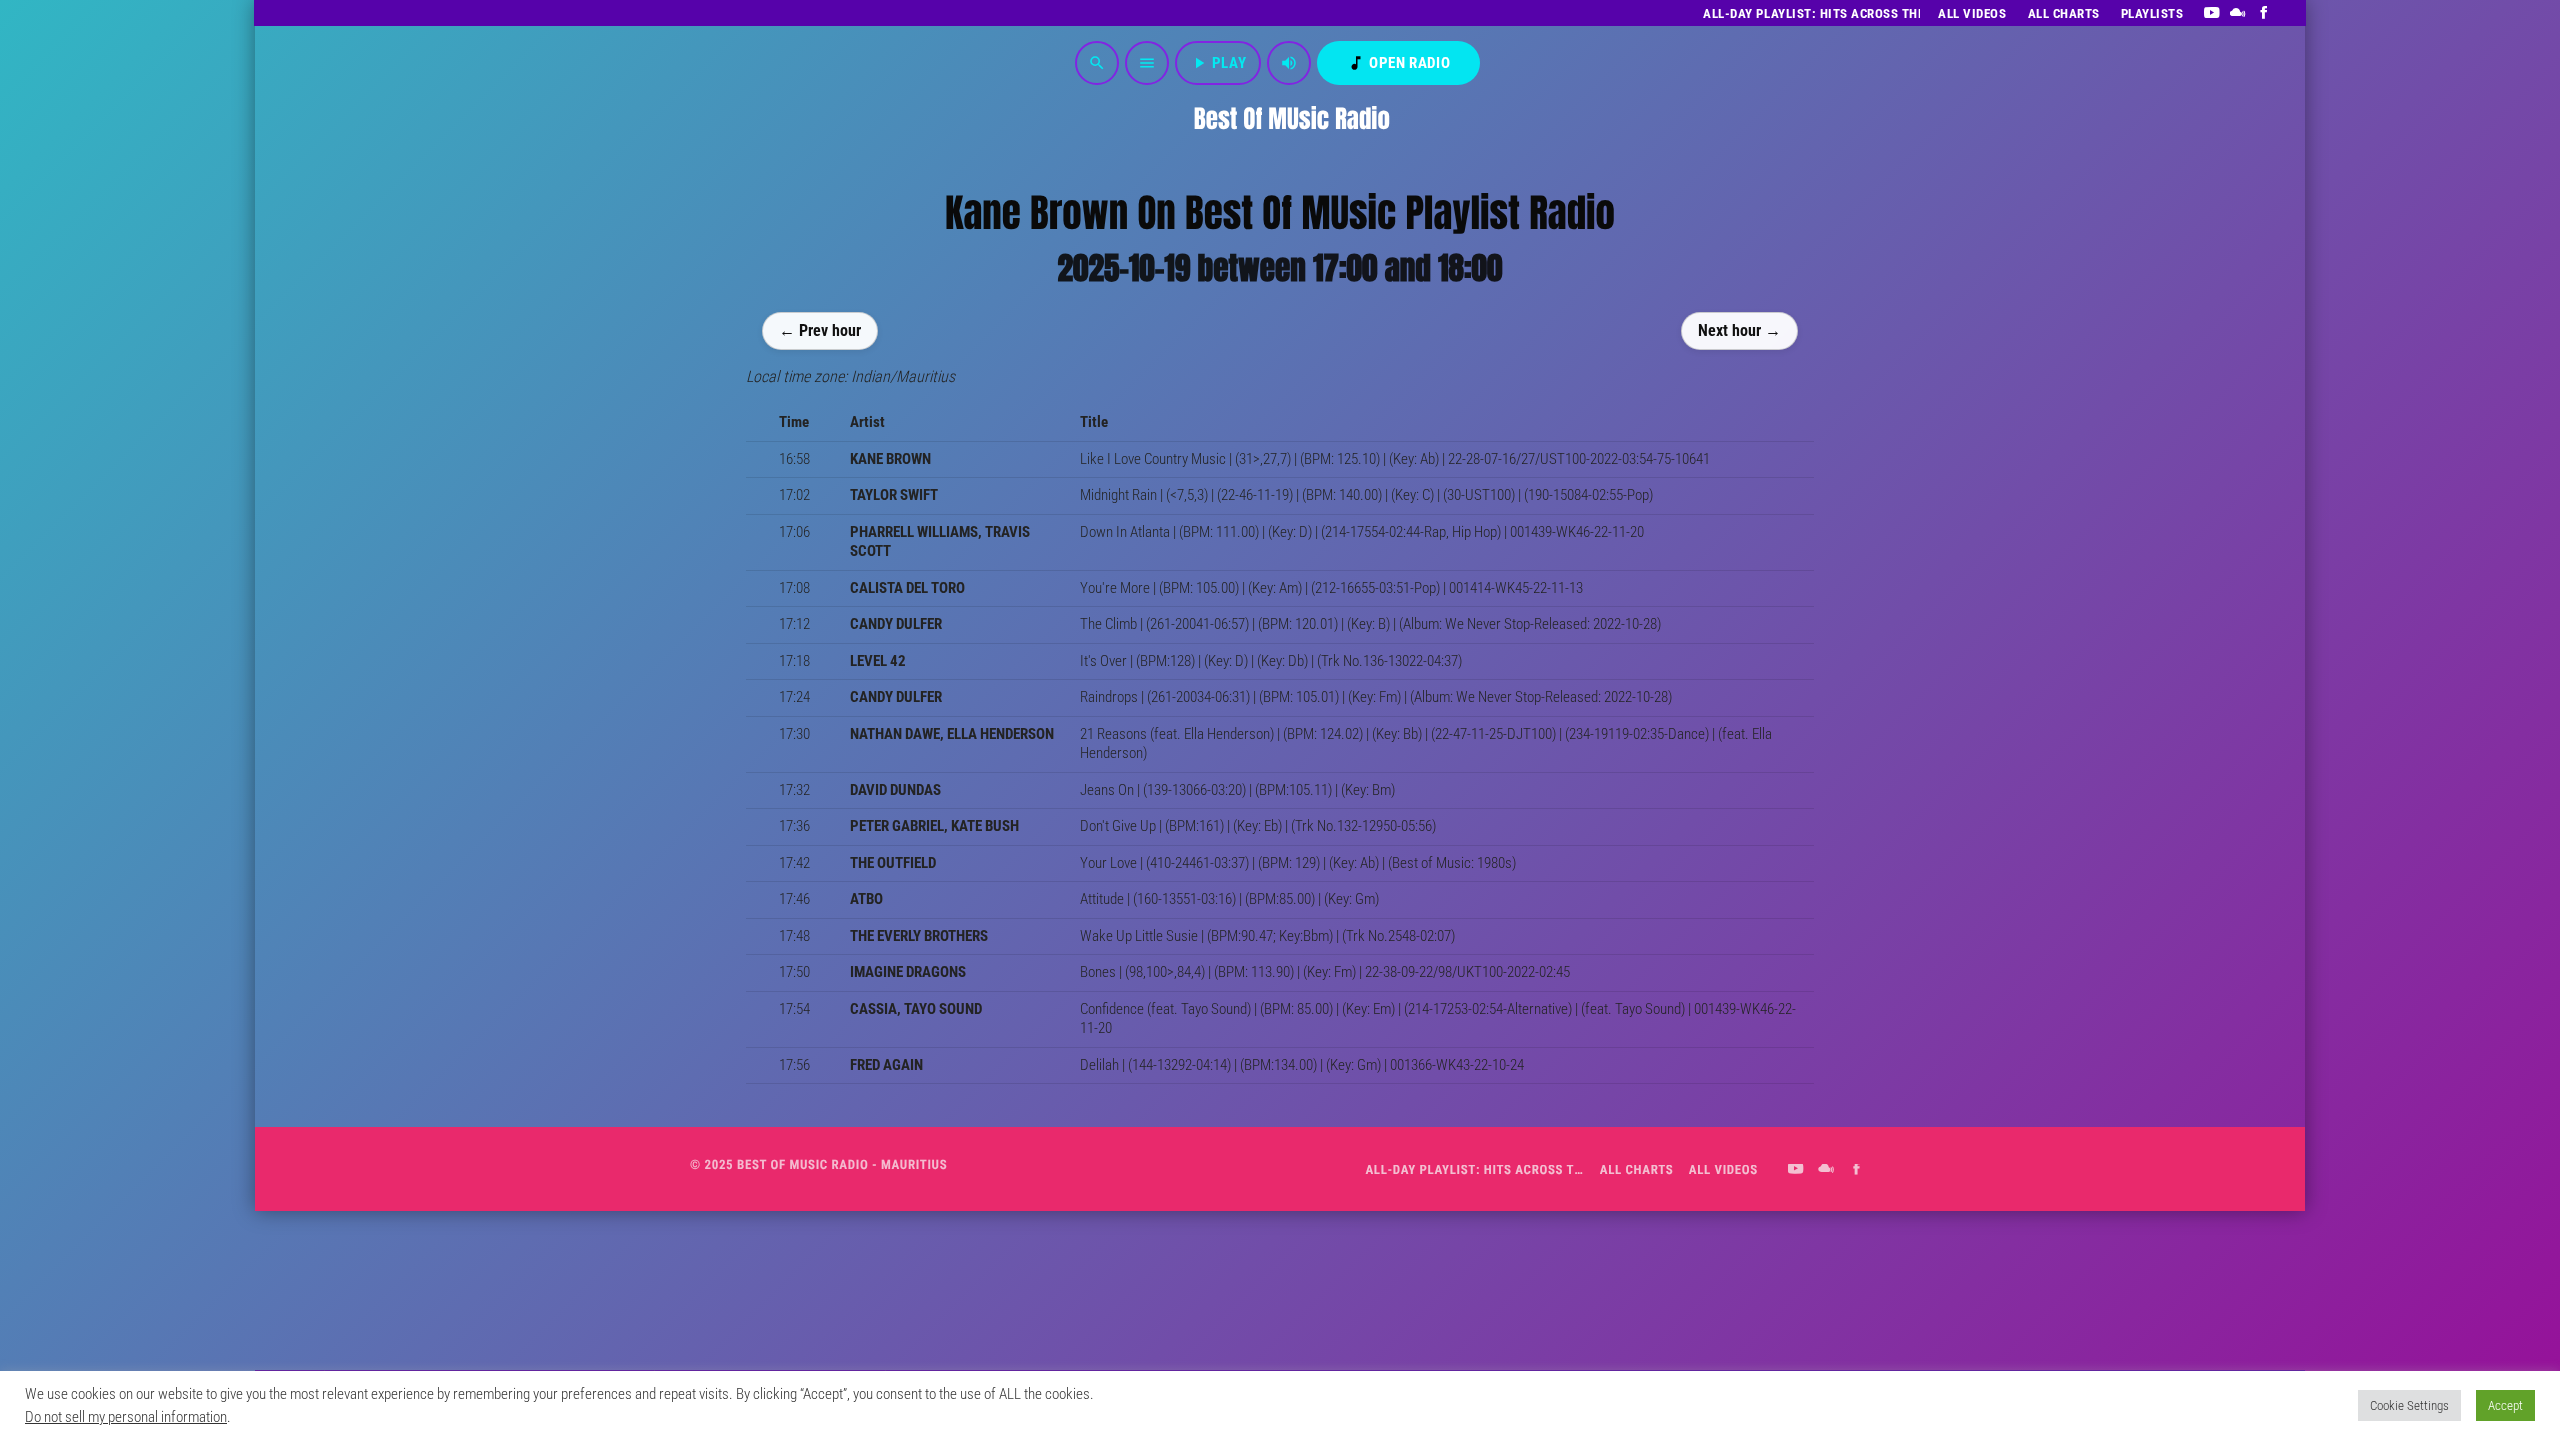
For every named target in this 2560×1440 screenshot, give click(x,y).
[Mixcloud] (2238, 13)
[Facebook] (2264, 13)
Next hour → (1739, 329)
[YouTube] (2211, 13)
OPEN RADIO (1398, 63)
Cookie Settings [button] (2409, 1405)
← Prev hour (820, 329)
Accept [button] (2505, 1405)
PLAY (1218, 63)
